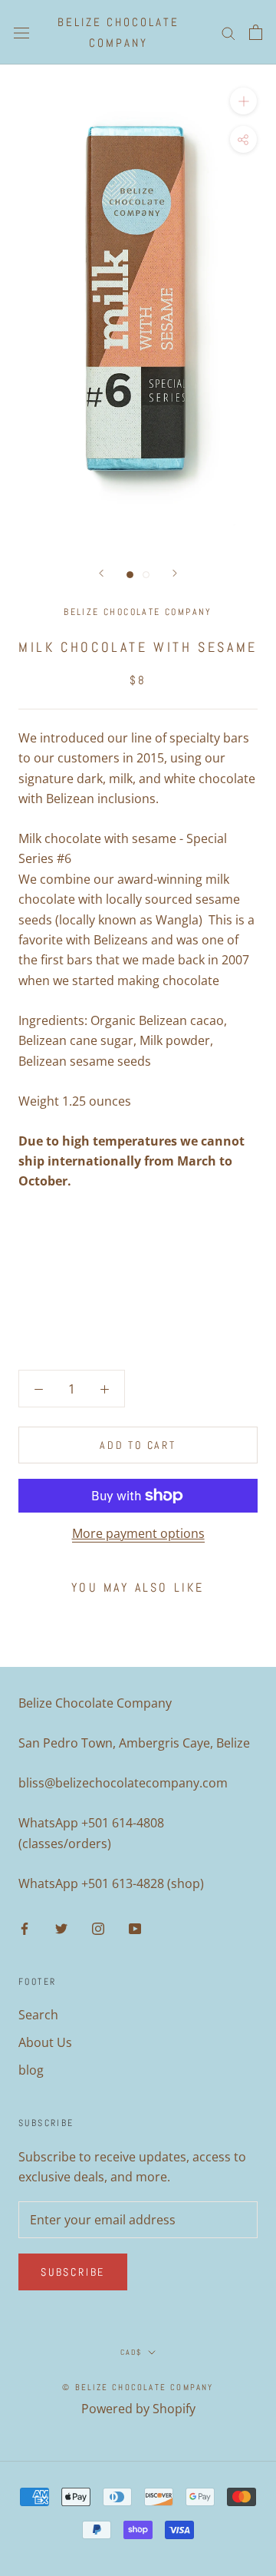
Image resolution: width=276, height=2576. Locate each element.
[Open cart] (256, 32)
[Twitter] (61, 1928)
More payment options (138, 1533)
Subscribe (73, 2272)
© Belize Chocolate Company (138, 2387)
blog (31, 2070)
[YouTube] (135, 1928)
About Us (45, 2042)
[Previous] (101, 573)
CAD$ (131, 2352)
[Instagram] (98, 1928)
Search (38, 2015)
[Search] (228, 32)
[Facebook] (25, 1928)
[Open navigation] (21, 32)
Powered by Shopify (138, 2409)
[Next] (175, 573)
